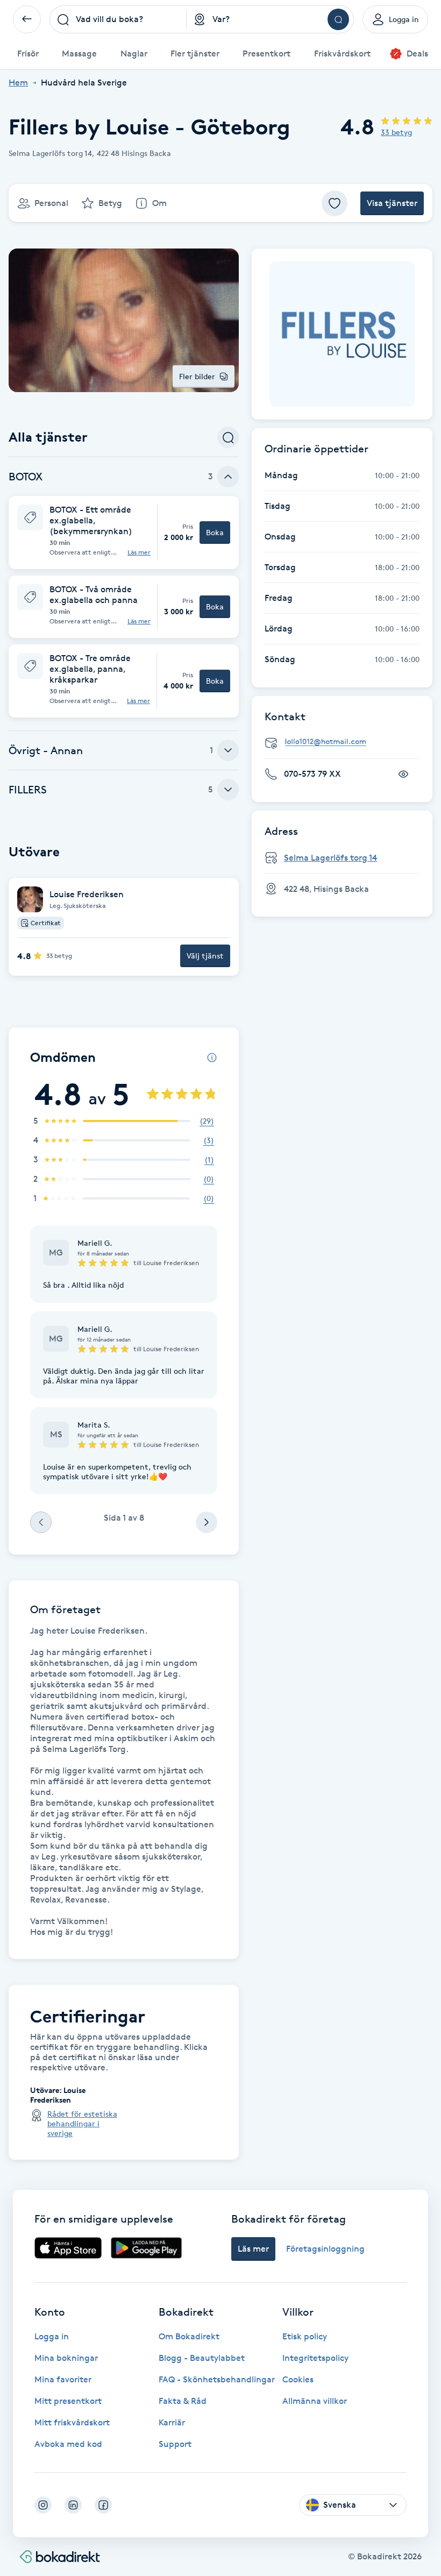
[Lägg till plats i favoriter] (335, 203)
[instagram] (43, 2505)
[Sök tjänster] (228, 437)
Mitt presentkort (68, 2401)
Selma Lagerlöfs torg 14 (330, 858)
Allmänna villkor (315, 2401)
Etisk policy (305, 2336)
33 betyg (396, 132)
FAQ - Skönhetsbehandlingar (217, 2379)
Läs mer (139, 552)
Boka (215, 532)
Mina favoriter (63, 2379)
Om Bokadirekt (189, 2336)
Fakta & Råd (183, 2401)
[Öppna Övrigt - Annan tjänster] (228, 750)
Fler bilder (197, 376)
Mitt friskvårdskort (72, 2422)
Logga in (52, 2336)
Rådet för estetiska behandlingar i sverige (82, 2123)
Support (175, 2444)
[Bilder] (342, 334)
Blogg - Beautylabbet (202, 2358)
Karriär (172, 2422)
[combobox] (118, 19)
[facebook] (103, 2505)
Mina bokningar (66, 2358)
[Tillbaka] (27, 19)
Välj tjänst (205, 956)
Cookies (298, 2379)
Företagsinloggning (325, 2249)
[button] (124, 533)
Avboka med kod (68, 2444)
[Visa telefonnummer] (403, 774)
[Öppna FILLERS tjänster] (228, 790)
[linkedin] (73, 2505)
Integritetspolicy (315, 2358)
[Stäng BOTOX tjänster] (228, 477)
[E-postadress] (346, 742)
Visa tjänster (392, 203)
